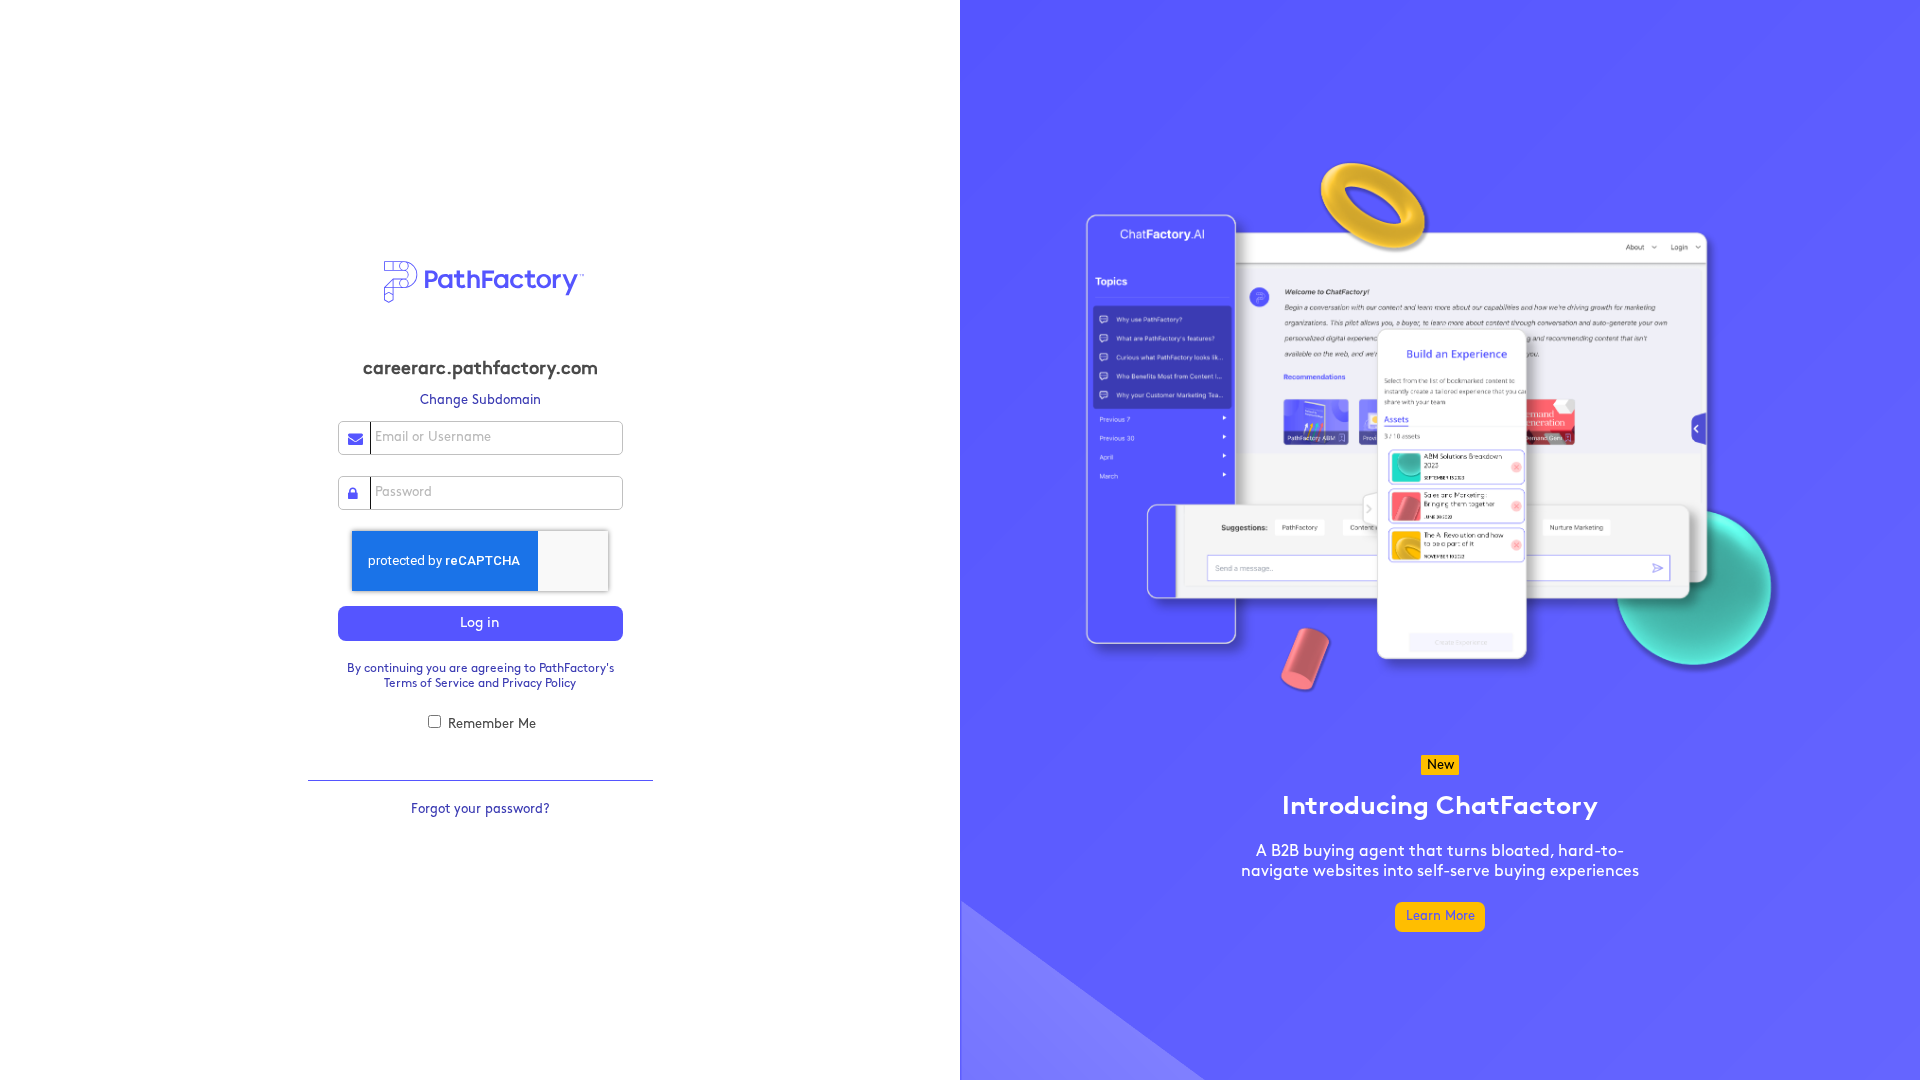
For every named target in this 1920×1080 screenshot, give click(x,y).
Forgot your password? (480, 809)
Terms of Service (429, 684)
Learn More (1440, 916)
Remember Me (490, 724)
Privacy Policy (539, 684)
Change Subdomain (480, 400)
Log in (480, 623)
